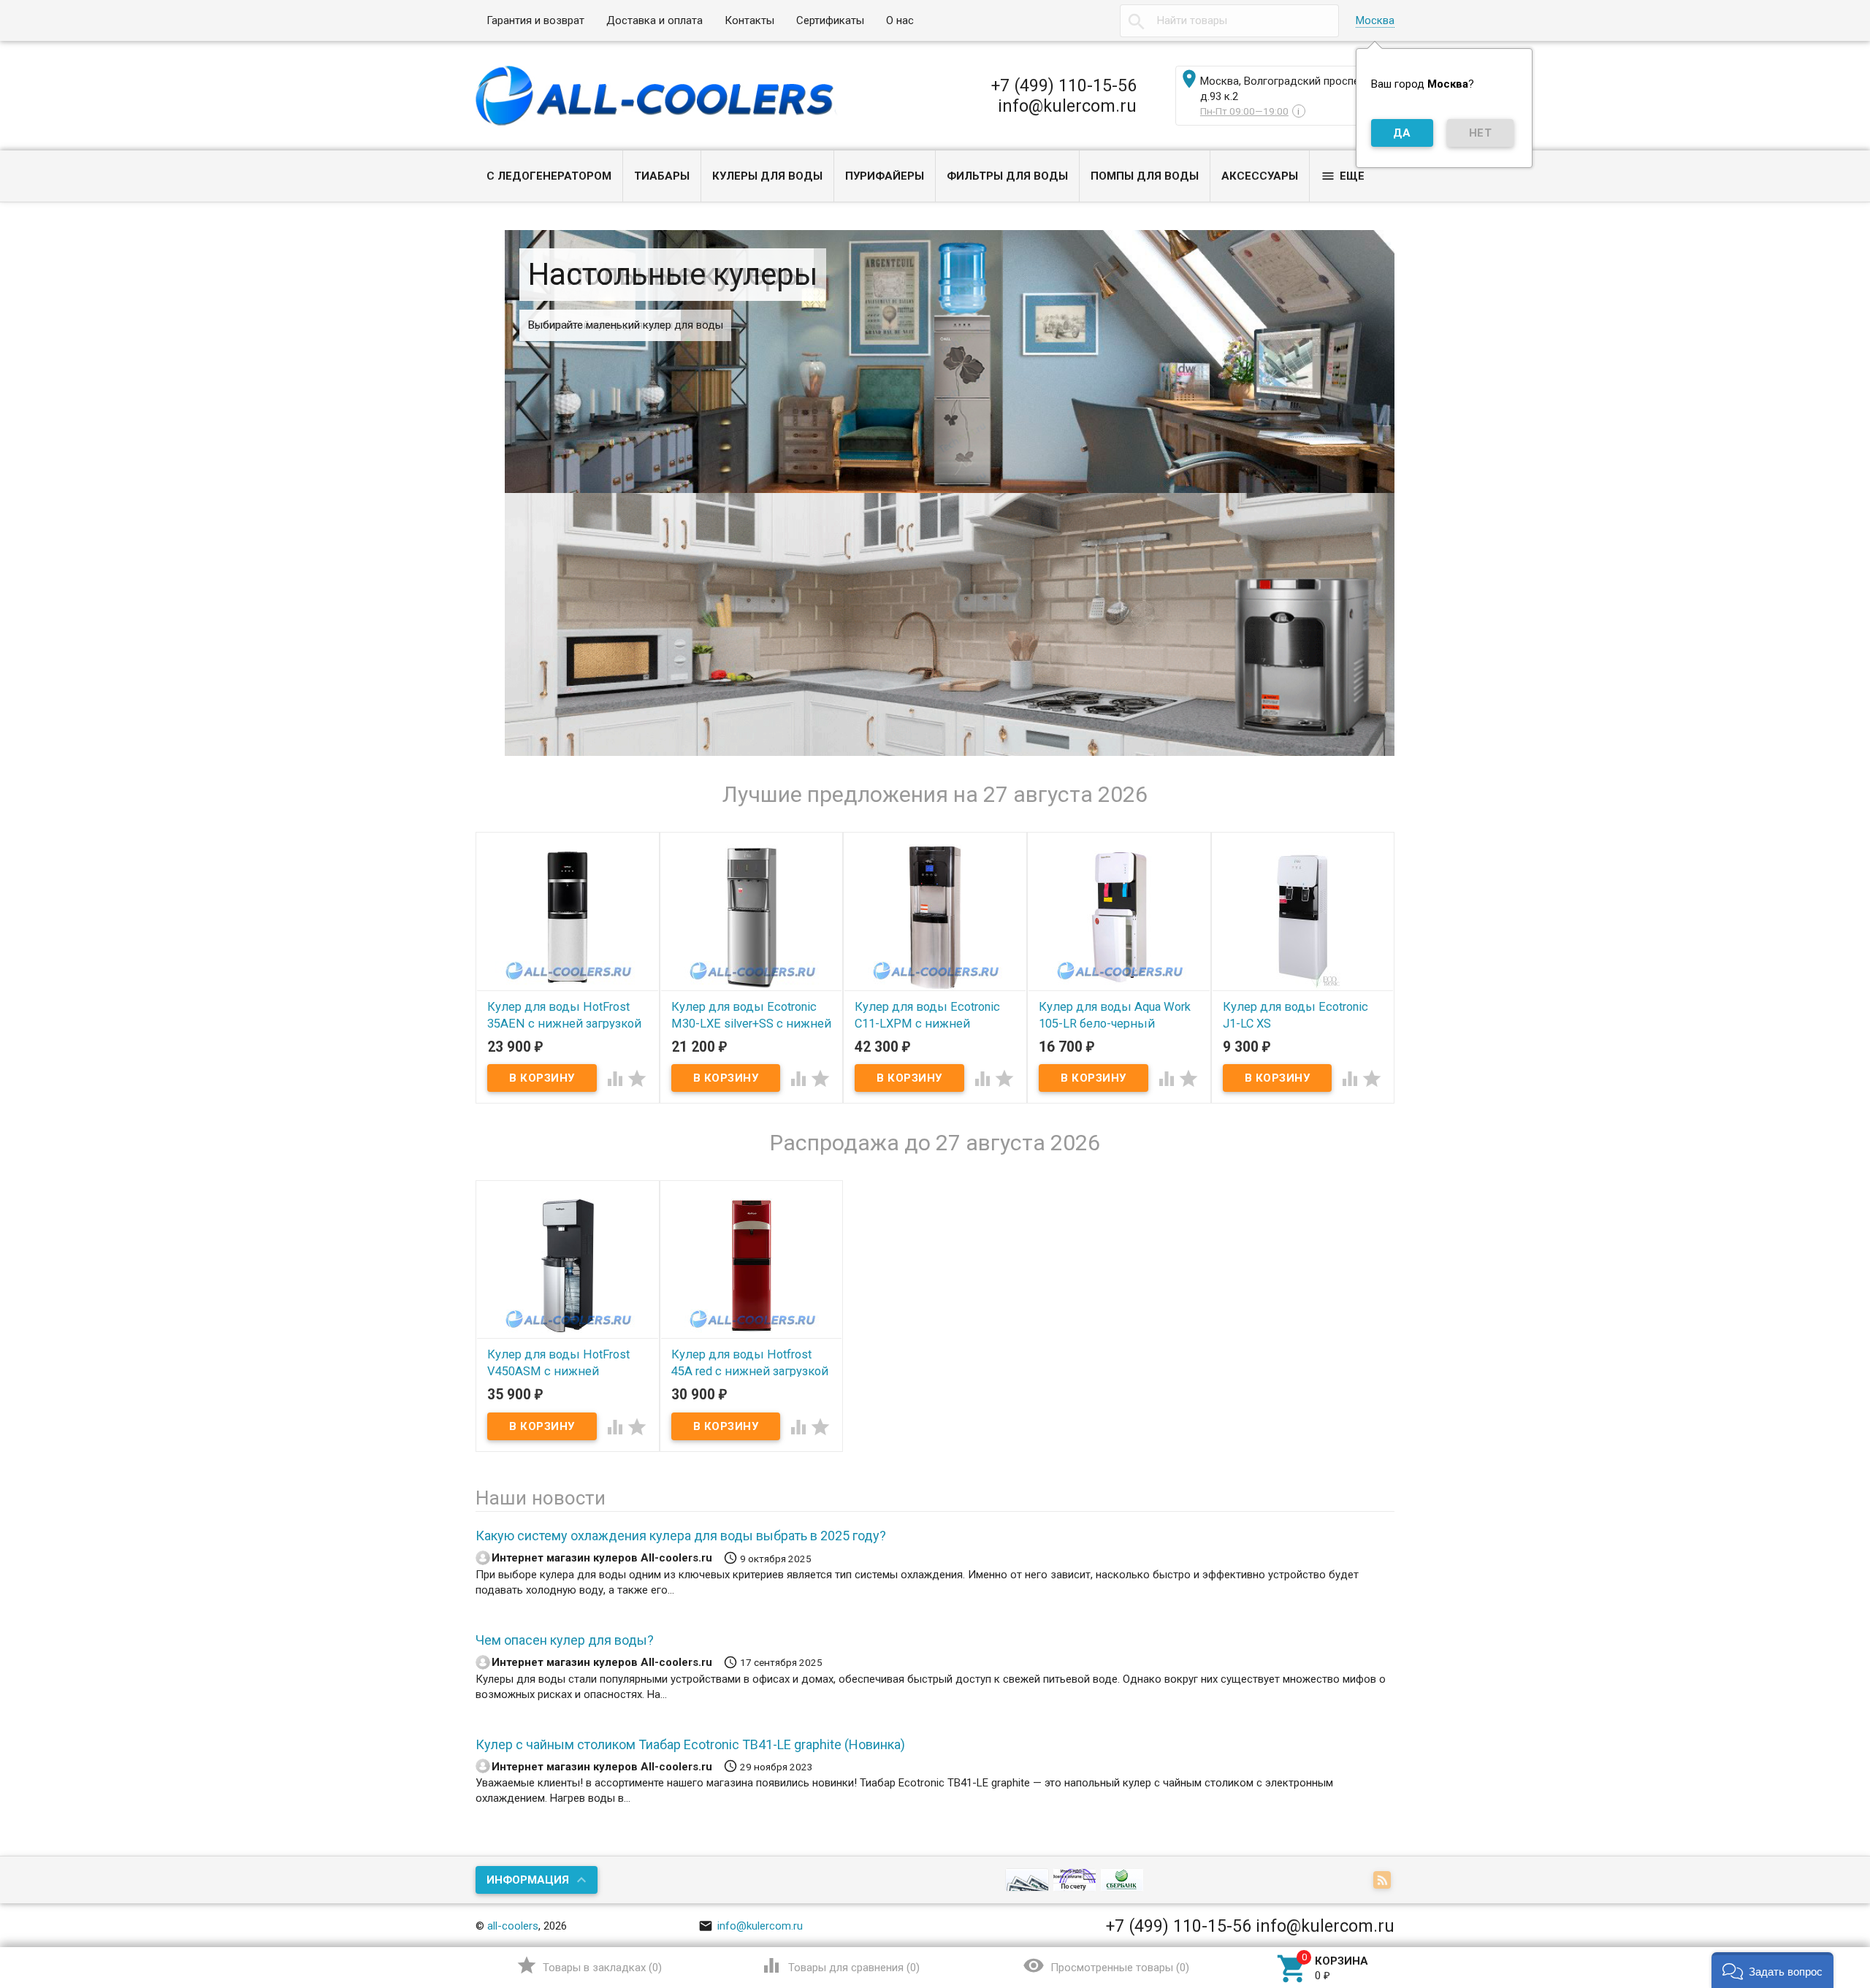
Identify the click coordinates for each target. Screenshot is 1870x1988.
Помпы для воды (1145, 176)
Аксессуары (1260, 176)
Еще (1343, 176)
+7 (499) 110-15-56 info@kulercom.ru (1064, 96)
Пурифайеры (885, 176)
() (589, 1965)
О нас (900, 20)
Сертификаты (830, 20)
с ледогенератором (549, 176)
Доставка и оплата (654, 20)
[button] (1772, 1970)
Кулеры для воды (767, 176)
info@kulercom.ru (751, 1926)
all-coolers (513, 1926)
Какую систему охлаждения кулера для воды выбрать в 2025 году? (681, 1536)
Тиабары (662, 176)
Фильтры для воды (1007, 176)
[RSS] (1384, 1881)
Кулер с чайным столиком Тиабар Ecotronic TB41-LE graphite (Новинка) (690, 1744)
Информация (528, 1880)
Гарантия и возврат (535, 20)
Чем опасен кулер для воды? (565, 1640)
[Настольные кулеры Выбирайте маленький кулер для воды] (950, 624)
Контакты (749, 20)
